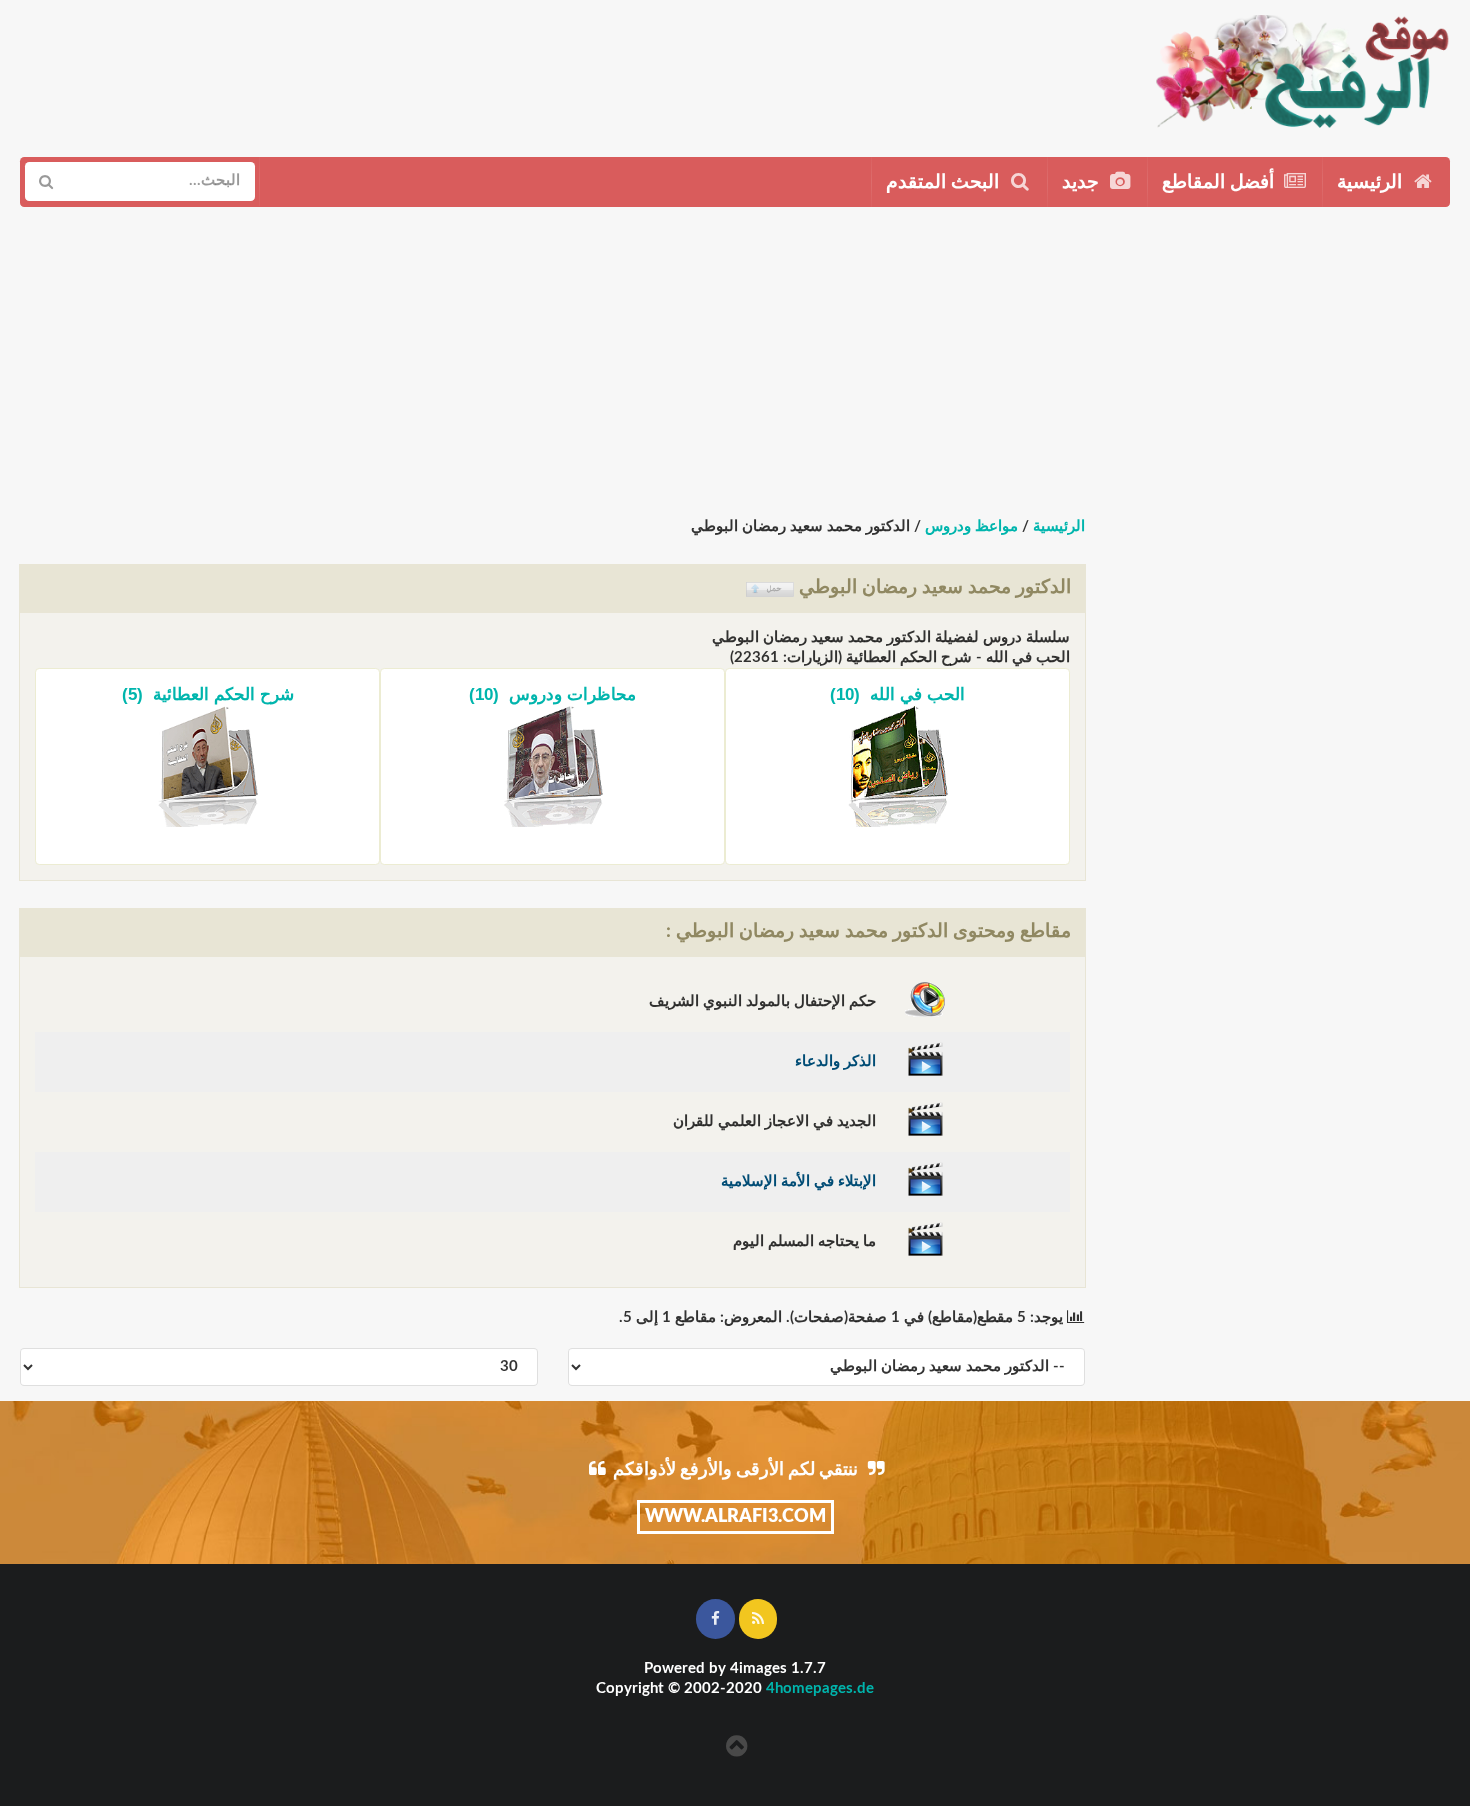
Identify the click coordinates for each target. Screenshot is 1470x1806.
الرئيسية (1372, 182)
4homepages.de (820, 1688)
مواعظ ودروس (971, 526)
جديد (1083, 182)
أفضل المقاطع (1220, 182)
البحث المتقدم (945, 182)
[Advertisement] (651, 71)
